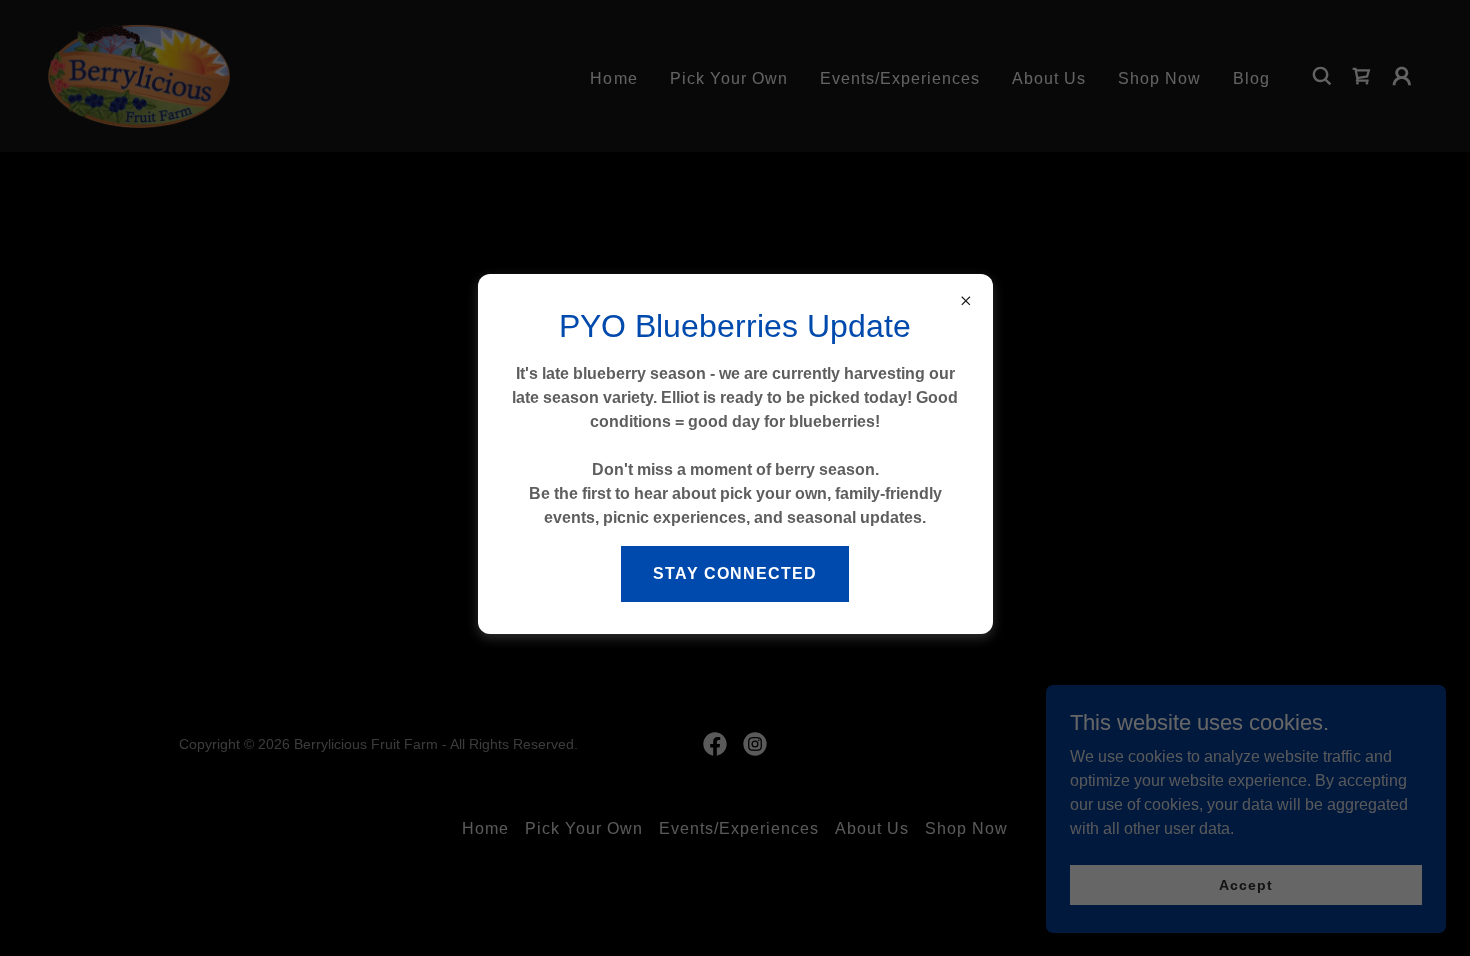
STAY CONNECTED (735, 573)
